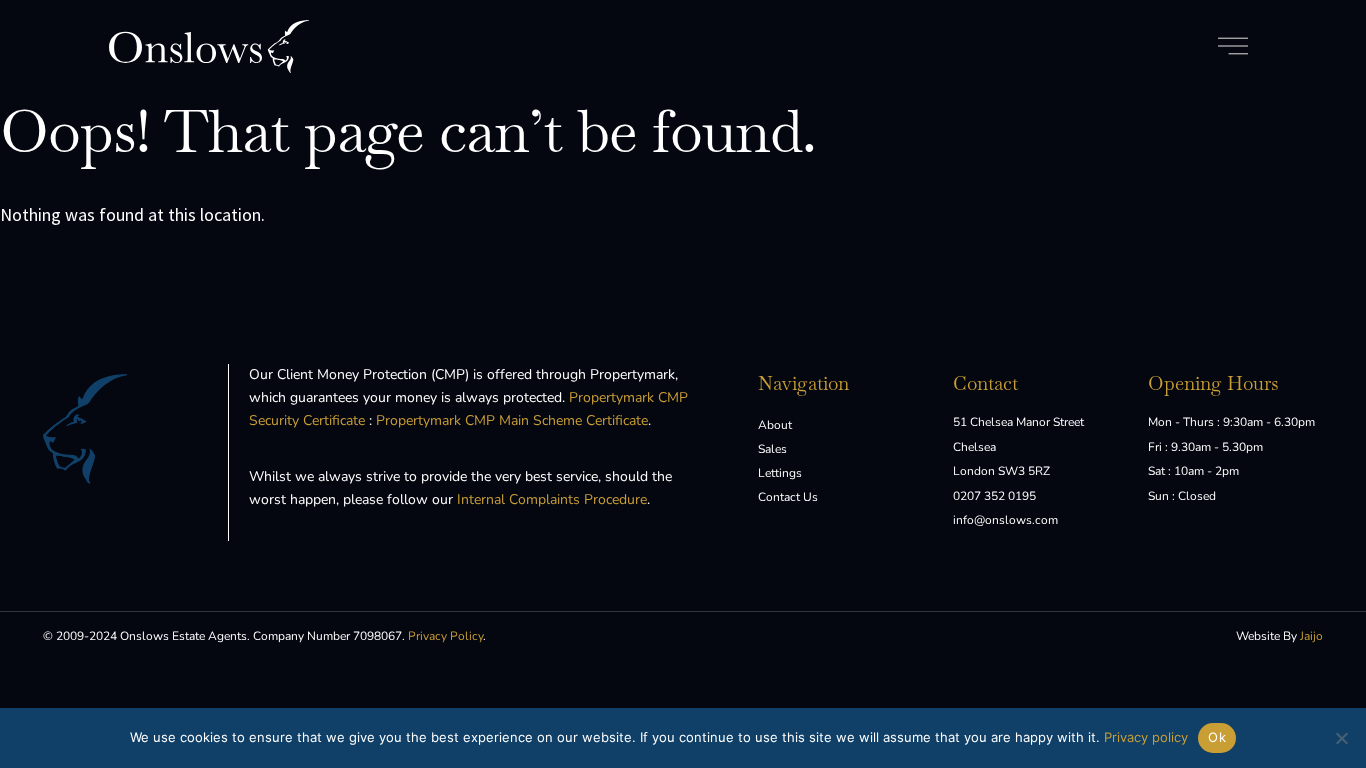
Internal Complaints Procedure (552, 499)
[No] (1341, 738)
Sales (772, 449)
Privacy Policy (445, 636)
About (775, 425)
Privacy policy (1146, 737)
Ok (1217, 737)
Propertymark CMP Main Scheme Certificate (512, 420)
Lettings (780, 473)
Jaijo (1311, 636)
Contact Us (788, 497)
